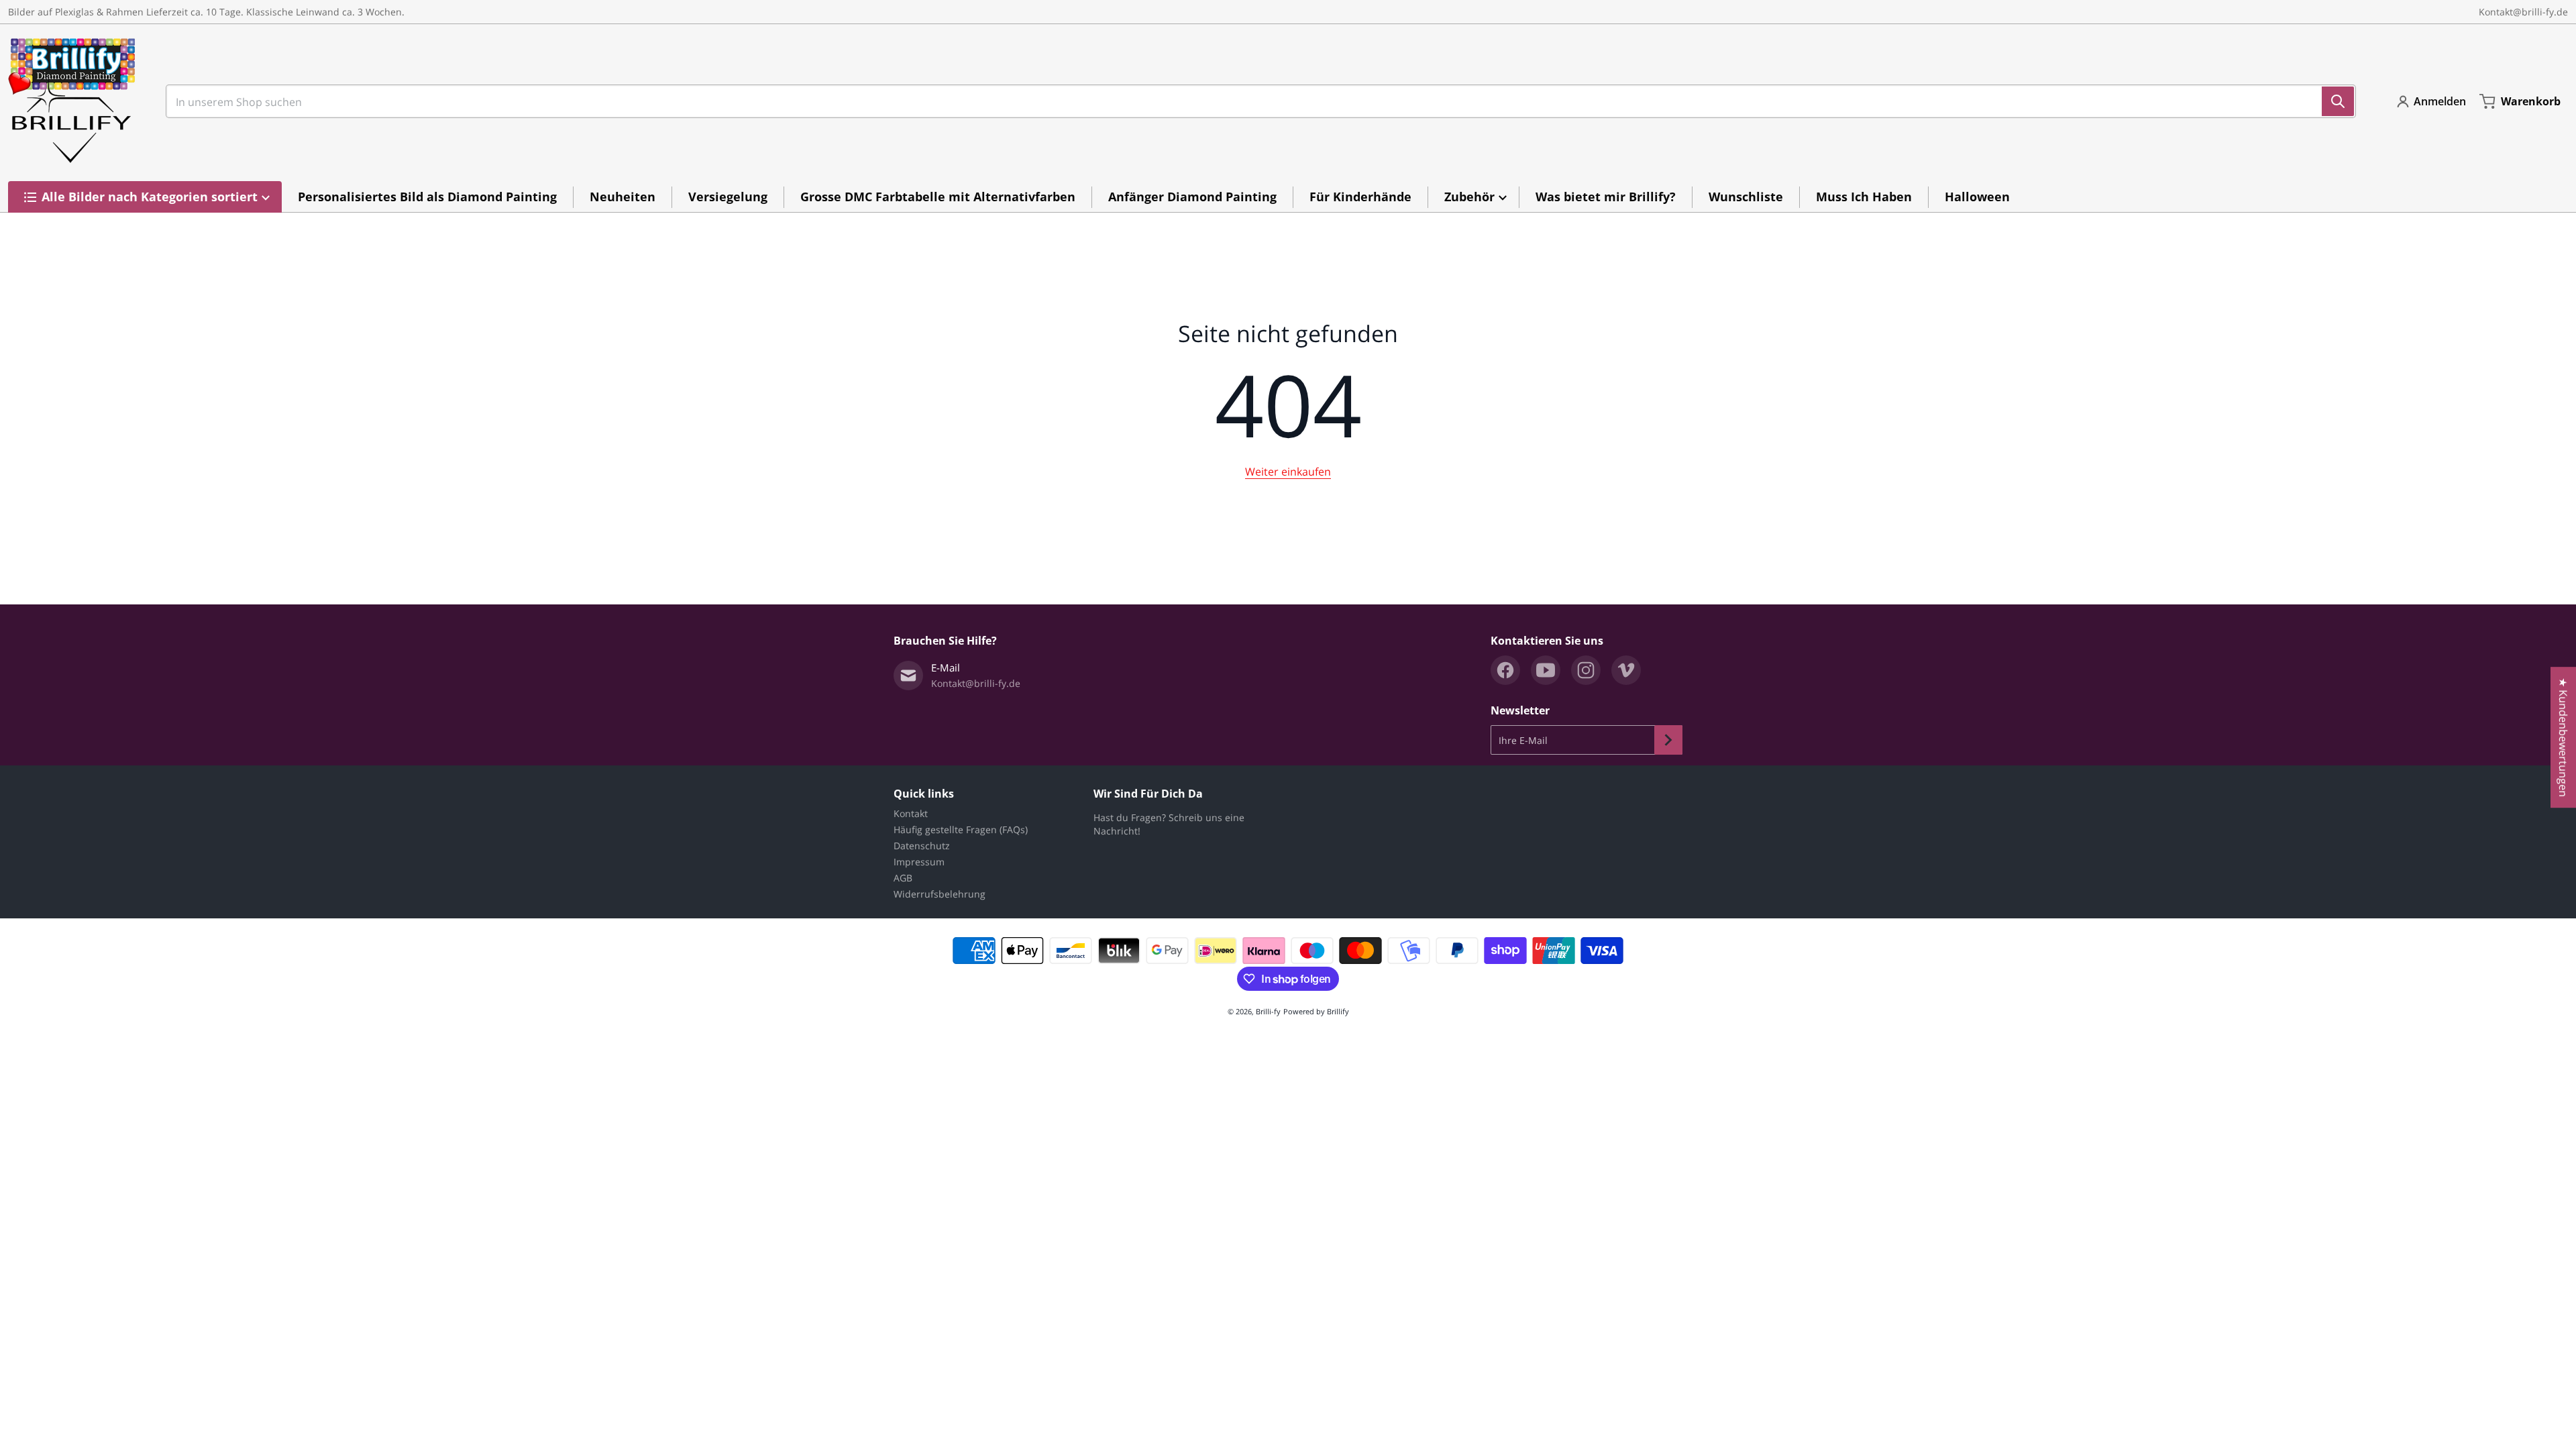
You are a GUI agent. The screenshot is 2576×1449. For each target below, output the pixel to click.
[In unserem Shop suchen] (2338, 101)
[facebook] (1505, 670)
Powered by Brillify (1316, 1011)
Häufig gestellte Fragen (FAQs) (961, 829)
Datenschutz (922, 846)
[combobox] (1255, 101)
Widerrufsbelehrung (940, 894)
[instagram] (1586, 670)
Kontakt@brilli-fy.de (2523, 12)
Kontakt (911, 813)
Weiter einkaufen (1288, 472)
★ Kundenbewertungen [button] (2563, 737)
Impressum (919, 862)
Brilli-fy (1268, 1011)
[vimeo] (1626, 670)
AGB (903, 878)
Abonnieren (1668, 740)
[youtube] (1546, 670)
